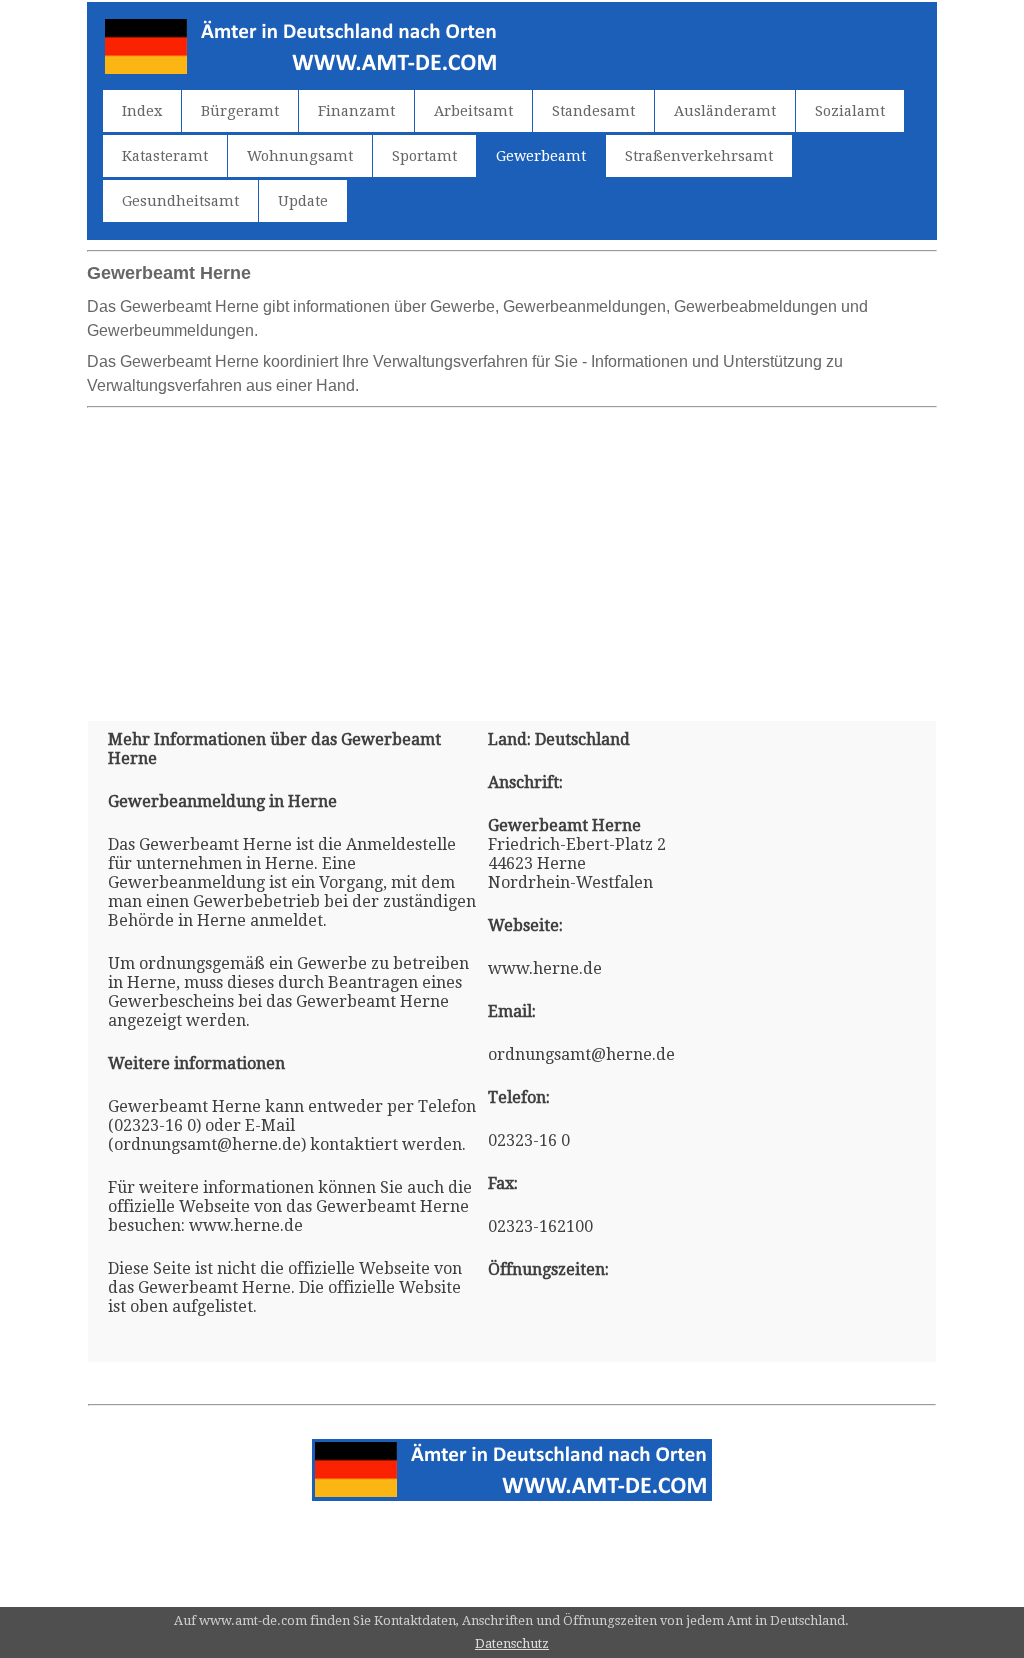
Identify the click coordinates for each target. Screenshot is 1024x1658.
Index (142, 111)
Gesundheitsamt (180, 201)
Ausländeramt (725, 111)
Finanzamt (356, 111)
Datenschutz (512, 1643)
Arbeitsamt (473, 111)
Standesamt (593, 111)
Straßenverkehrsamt (699, 156)
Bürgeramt (240, 111)
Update (303, 201)
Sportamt (424, 156)
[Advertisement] (512, 556)
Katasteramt (165, 156)
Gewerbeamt (541, 156)
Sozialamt (850, 111)
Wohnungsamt (300, 156)
